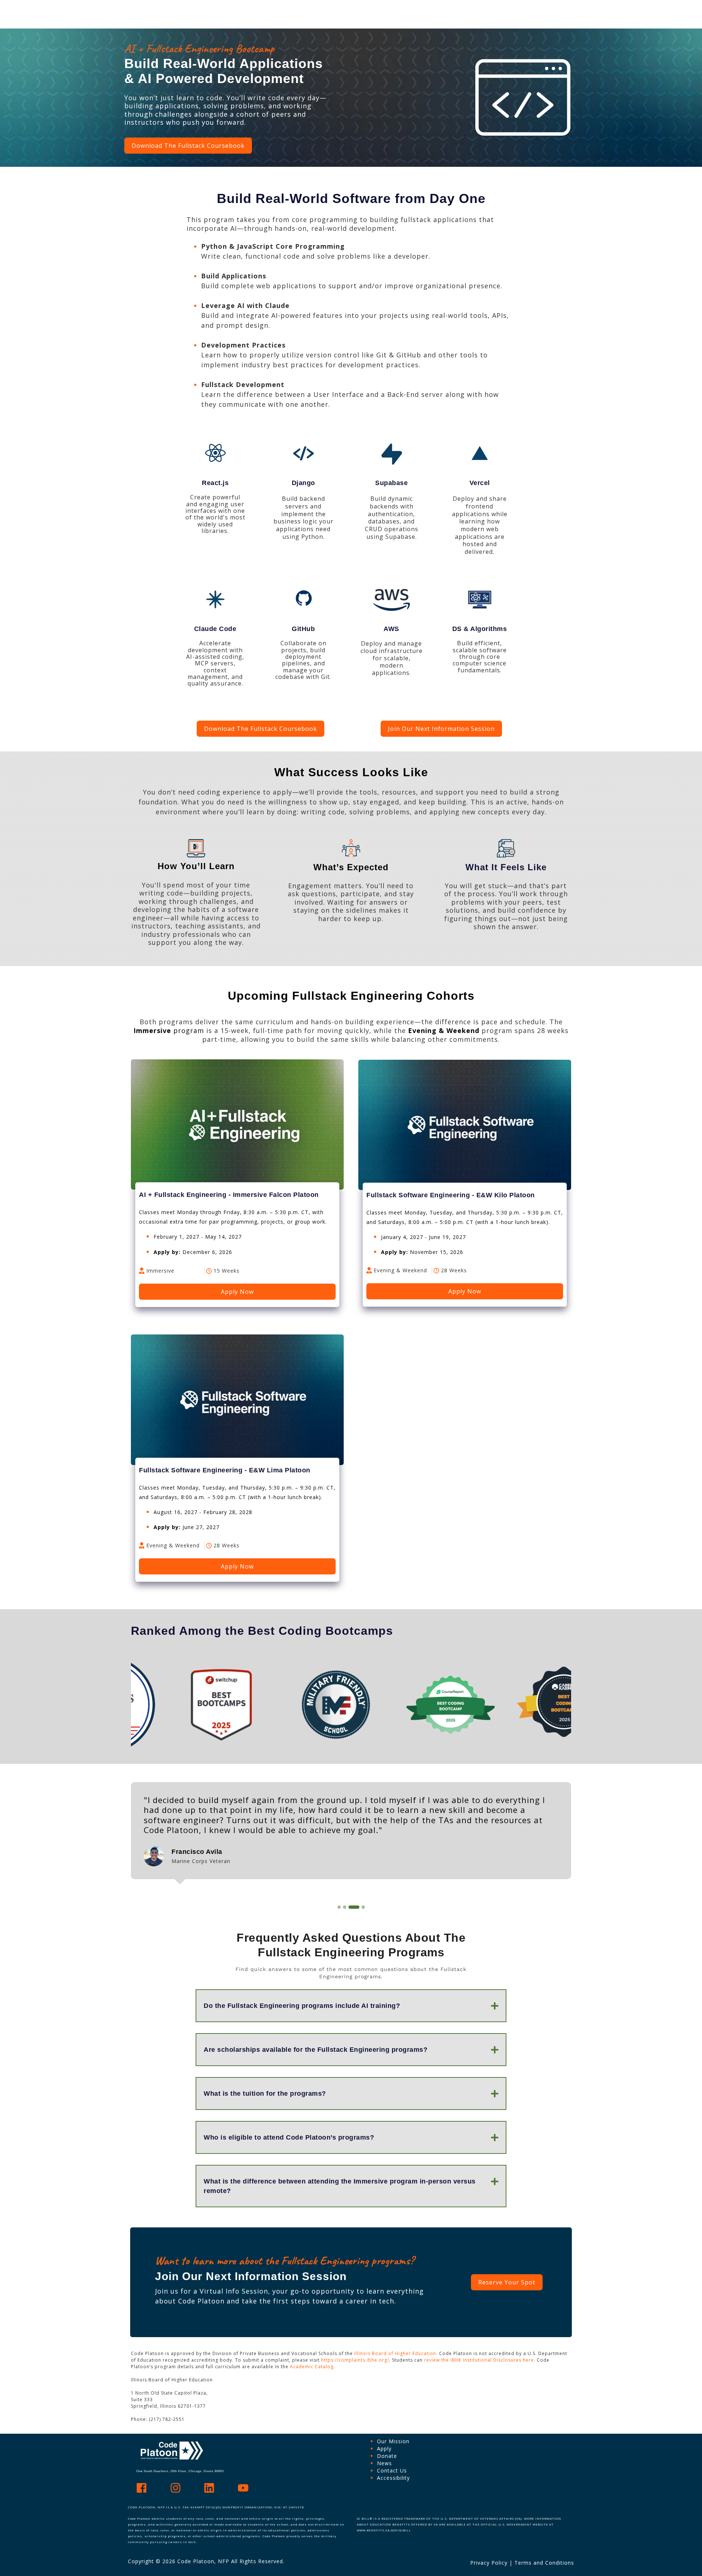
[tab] (339, 1907)
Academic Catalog (312, 2367)
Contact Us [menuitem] (392, 2470)
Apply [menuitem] (384, 2449)
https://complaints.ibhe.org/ (355, 2360)
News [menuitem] (384, 2463)
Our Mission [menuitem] (393, 2441)
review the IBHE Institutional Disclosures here (479, 2360)
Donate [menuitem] (387, 2456)
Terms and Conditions (544, 2563)
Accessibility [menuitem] (393, 2478)
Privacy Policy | (492, 2563)
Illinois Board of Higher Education (395, 2353)
